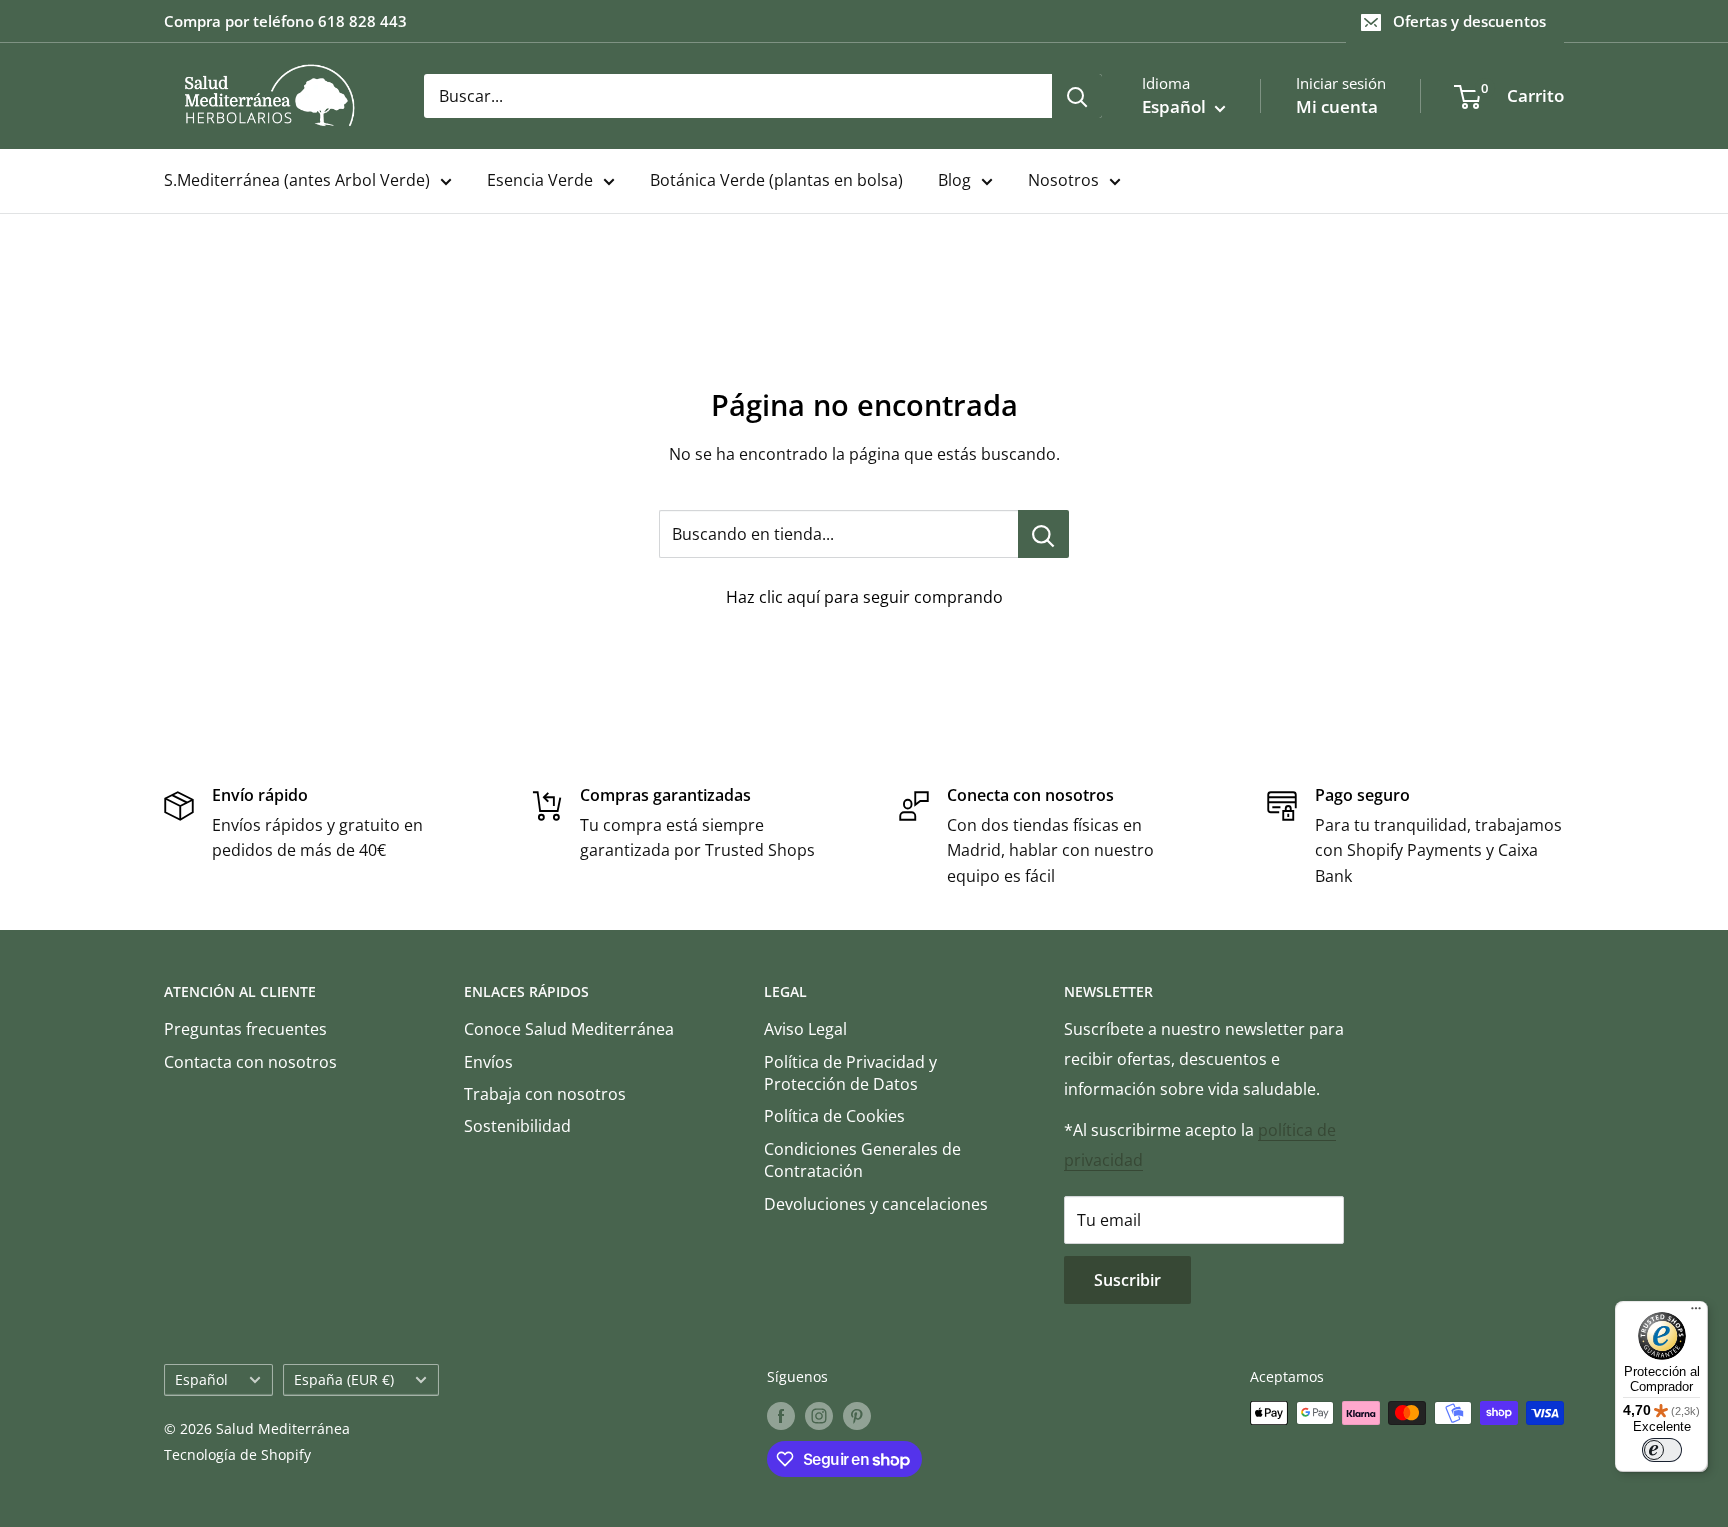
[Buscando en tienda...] (1043, 534)
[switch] (1662, 1450)
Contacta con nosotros (250, 1062)
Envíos (488, 1062)
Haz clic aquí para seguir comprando (864, 597)
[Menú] (1696, 1313)
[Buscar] (1077, 96)
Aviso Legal (805, 1029)
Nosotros (1063, 180)
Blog (954, 180)
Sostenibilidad (517, 1126)
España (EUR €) (344, 1379)
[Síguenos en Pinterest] (857, 1415)
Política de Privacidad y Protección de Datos (850, 1073)
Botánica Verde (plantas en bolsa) (776, 180)
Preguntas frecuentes (245, 1029)
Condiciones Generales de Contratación (862, 1160)
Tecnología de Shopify (237, 1454)
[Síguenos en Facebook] (781, 1415)
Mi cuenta (1337, 106)
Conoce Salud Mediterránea (569, 1029)
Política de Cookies (834, 1116)
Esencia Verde (540, 180)
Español (201, 1379)
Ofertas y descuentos (1469, 21)
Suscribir (1127, 1280)
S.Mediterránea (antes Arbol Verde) (297, 180)
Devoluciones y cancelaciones (876, 1204)
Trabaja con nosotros (545, 1094)
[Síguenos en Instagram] (819, 1415)
